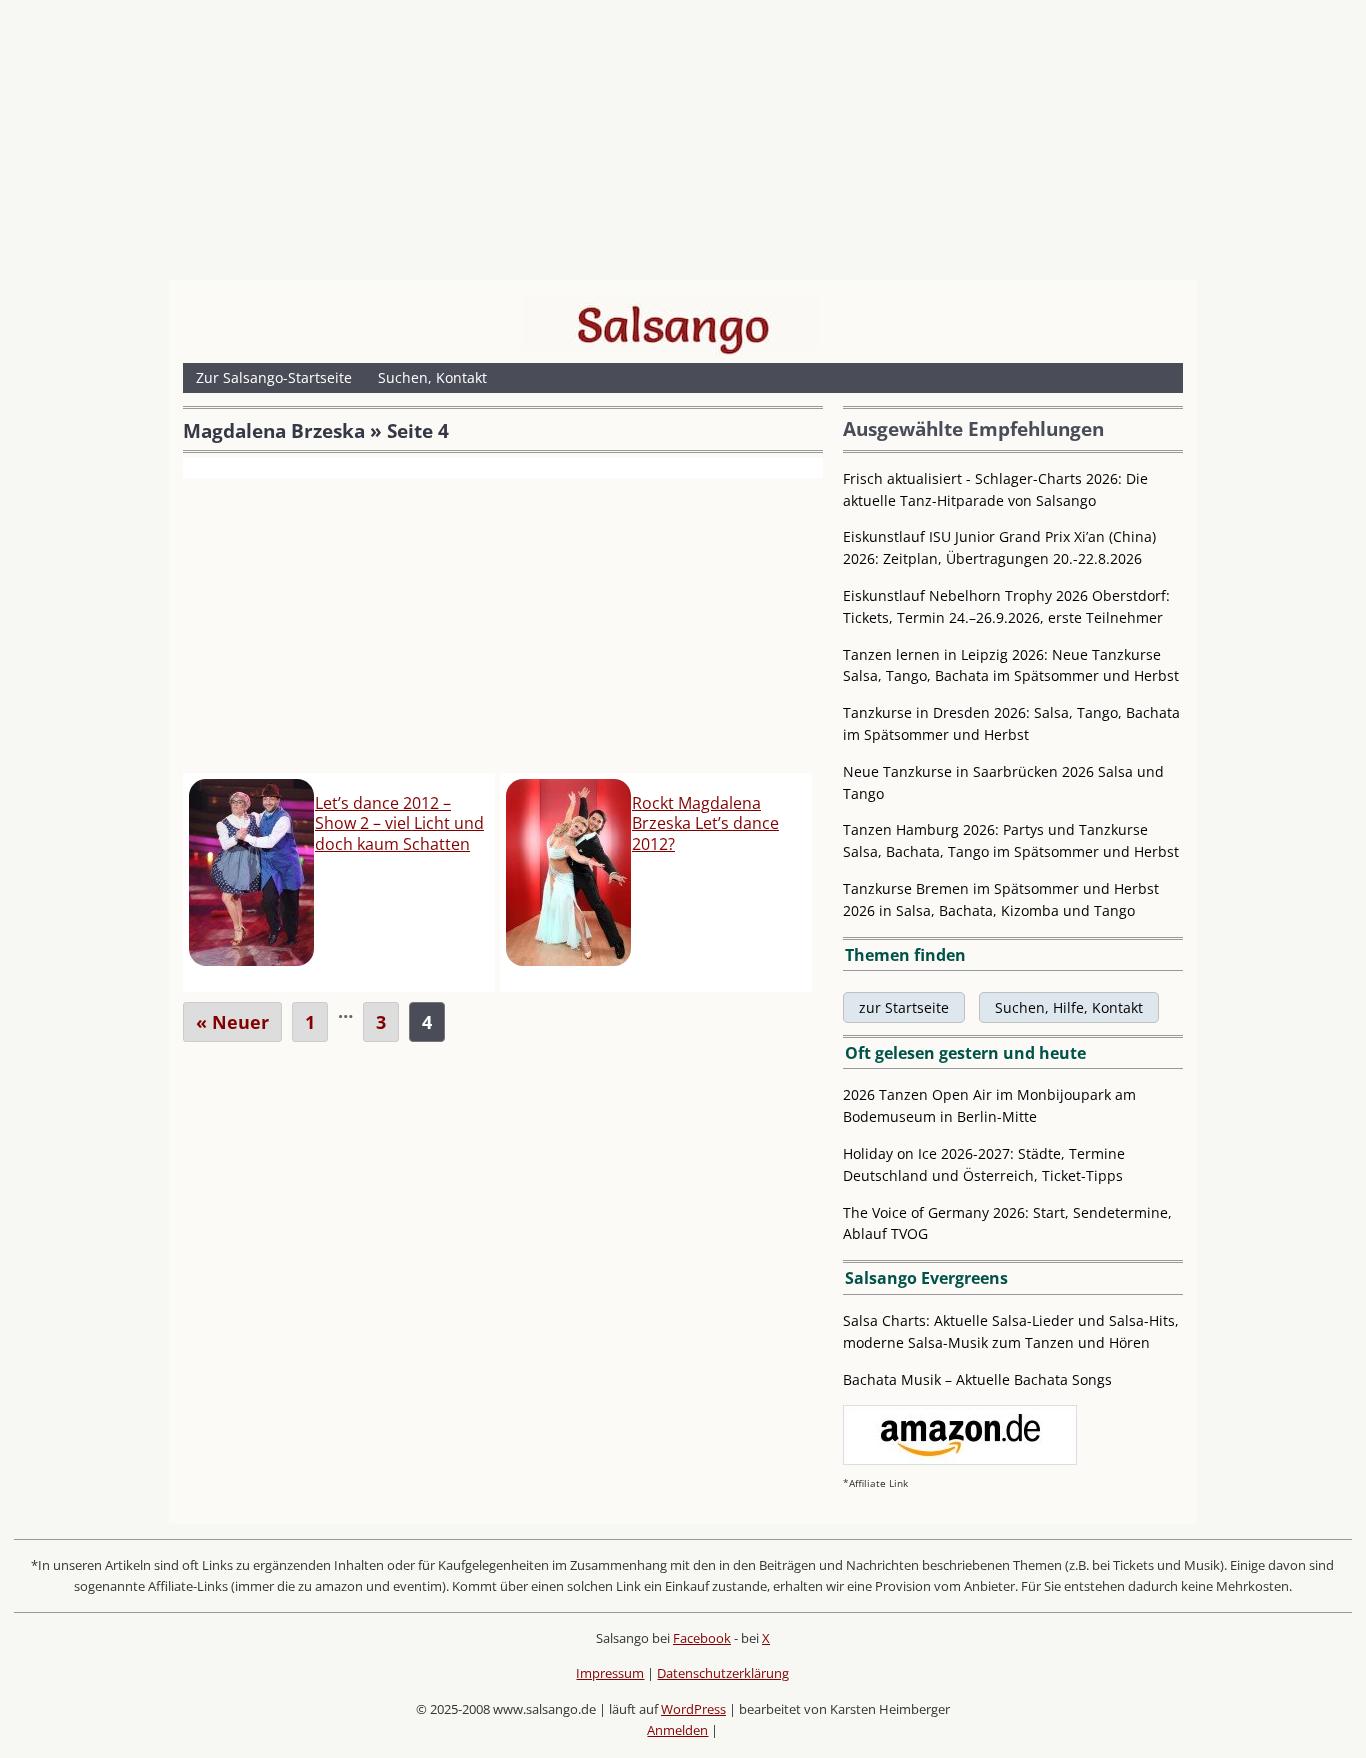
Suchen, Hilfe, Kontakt (1069, 1007)
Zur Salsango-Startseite (274, 377)
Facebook (702, 1638)
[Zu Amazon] (960, 1459)
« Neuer (232, 1022)
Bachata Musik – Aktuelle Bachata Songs (977, 1379)
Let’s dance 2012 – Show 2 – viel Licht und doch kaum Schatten (399, 824)
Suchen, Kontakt (432, 377)
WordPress (693, 1709)
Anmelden (677, 1730)
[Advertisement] (683, 145)
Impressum (610, 1673)
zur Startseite (904, 1007)
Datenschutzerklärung (723, 1673)
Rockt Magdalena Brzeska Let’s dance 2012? (705, 824)
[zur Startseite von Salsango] (673, 325)
